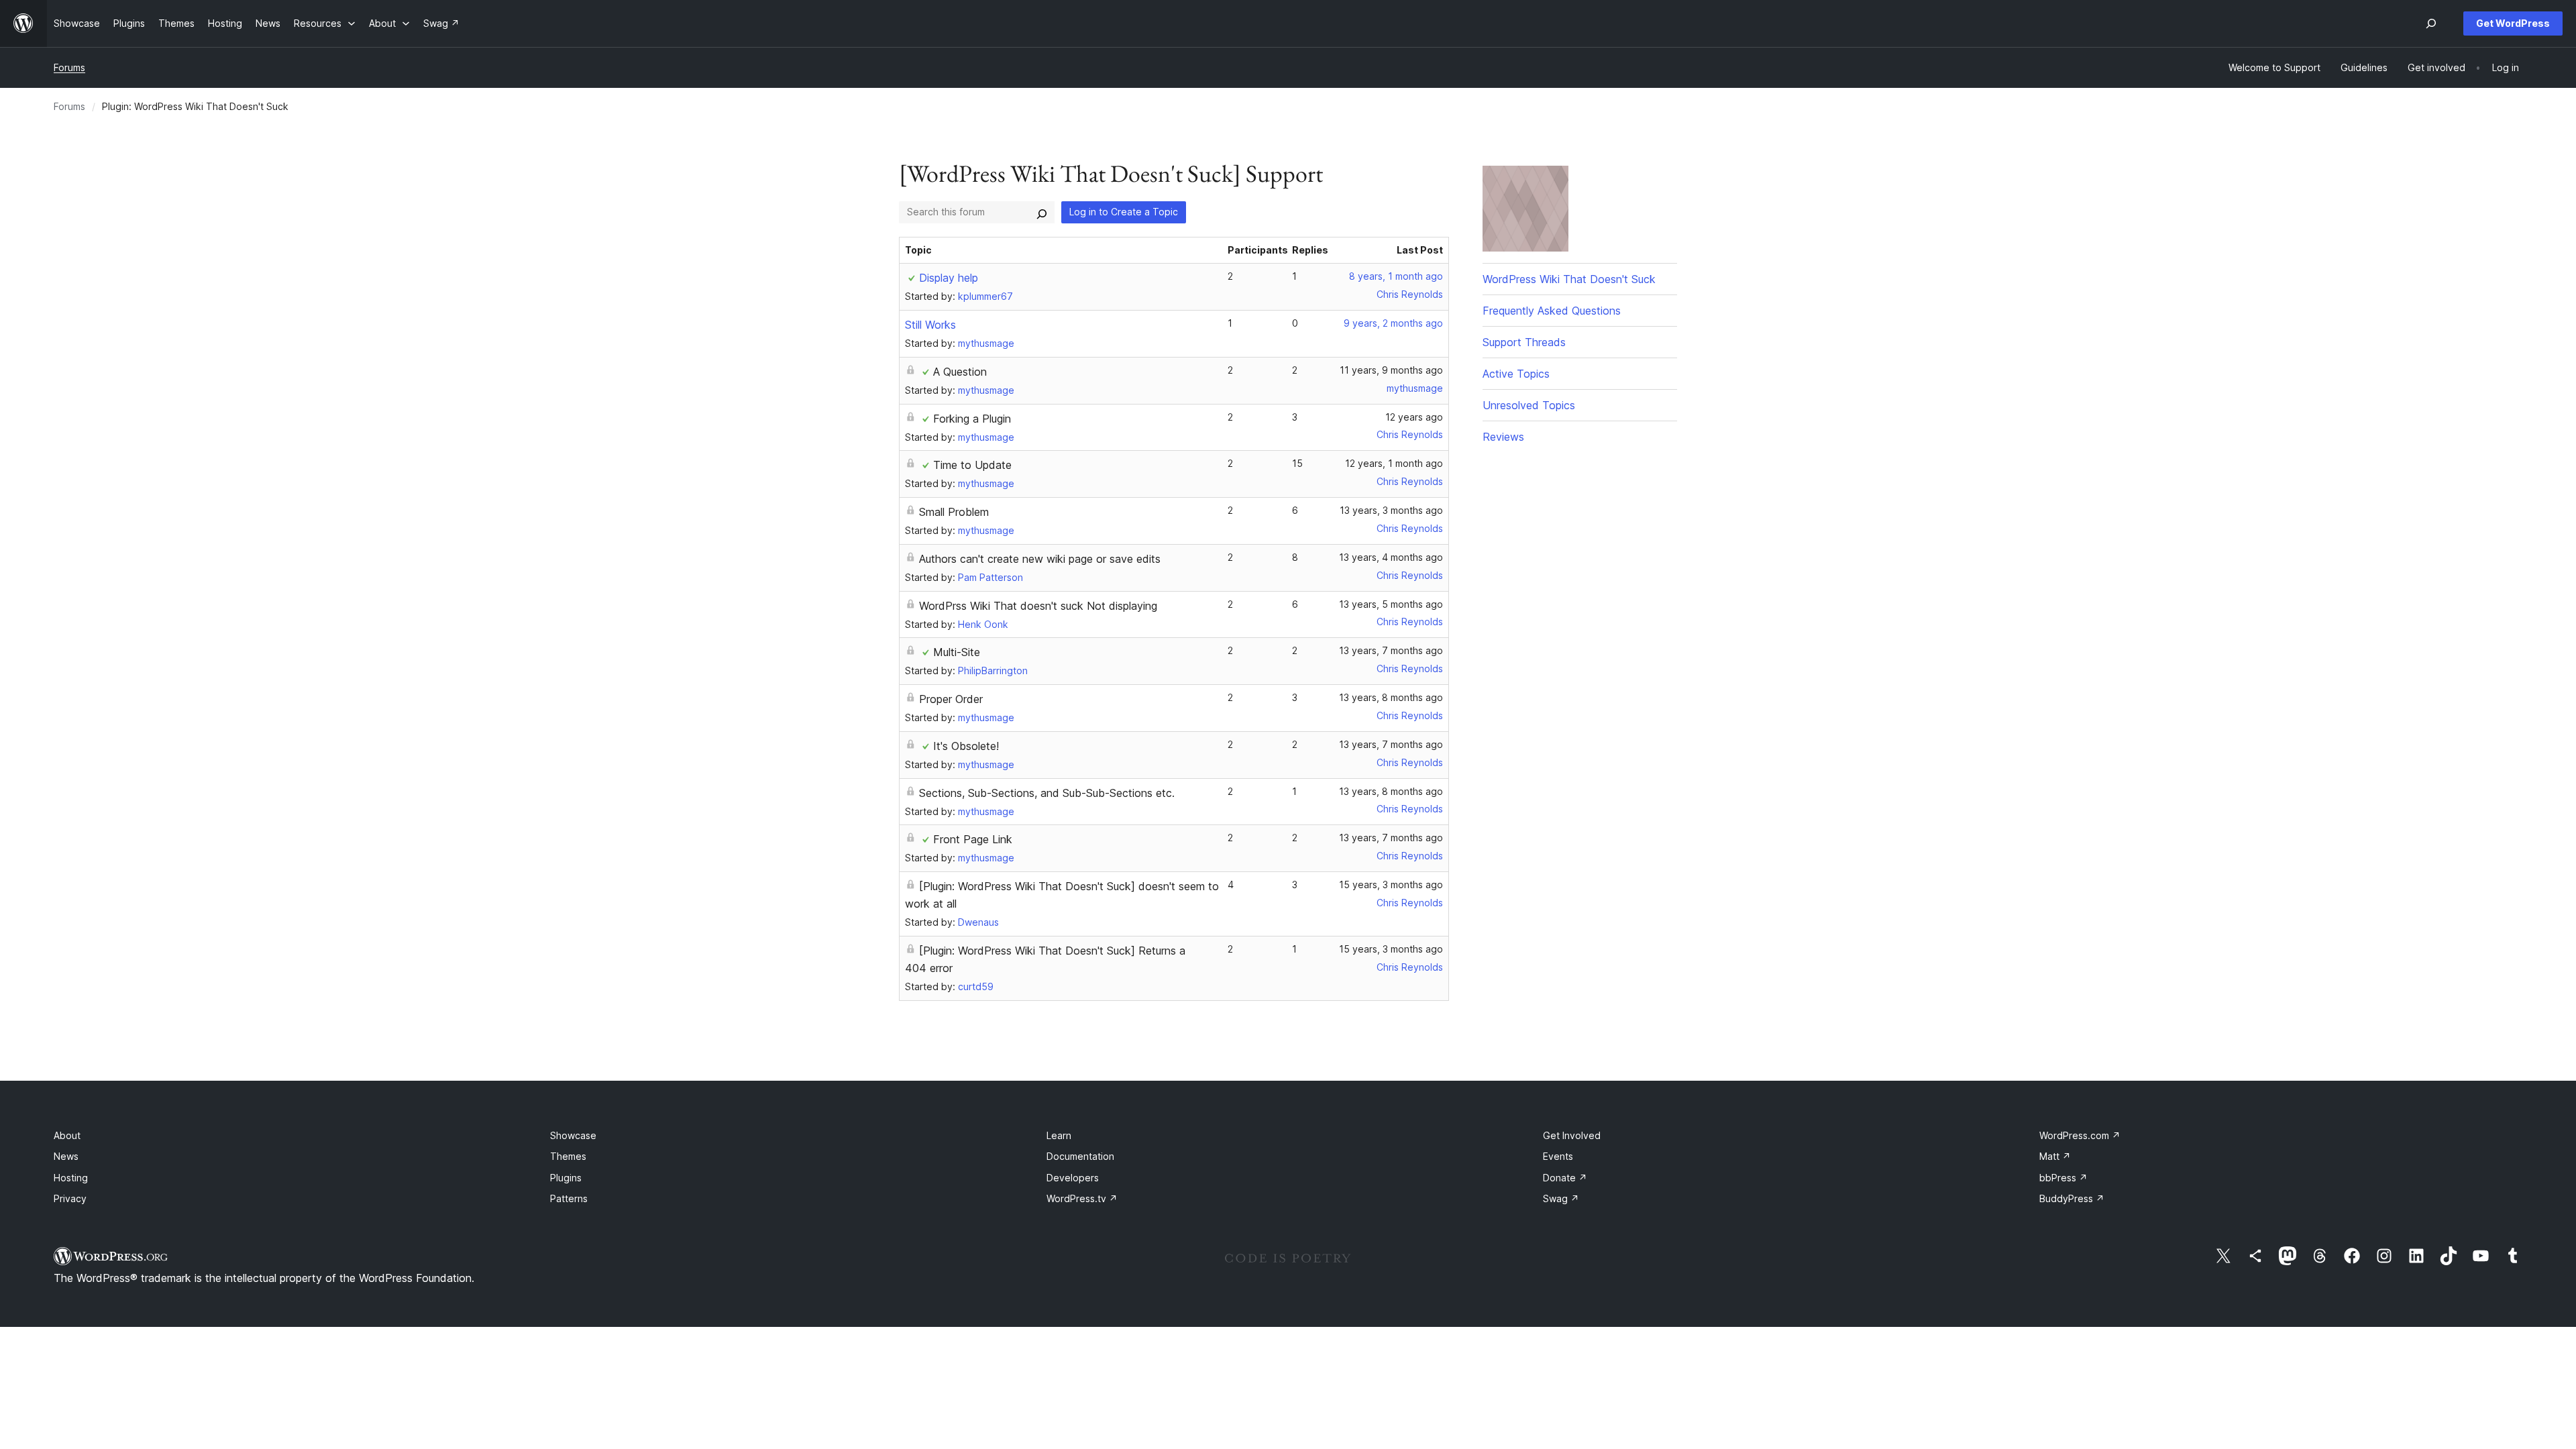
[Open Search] (2431, 23)
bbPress (2063, 1178)
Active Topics (1516, 374)
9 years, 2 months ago (1393, 323)
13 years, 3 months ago (1391, 510)
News (66, 1156)
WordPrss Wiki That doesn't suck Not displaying (1038, 606)
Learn (1059, 1135)
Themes (568, 1156)
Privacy (70, 1198)
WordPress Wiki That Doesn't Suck (1569, 279)
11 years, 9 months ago (1391, 370)
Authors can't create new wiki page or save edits (1040, 559)
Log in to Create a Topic (1124, 212)
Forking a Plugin (972, 419)
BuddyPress (2072, 1198)
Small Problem (954, 512)
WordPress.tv (1082, 1198)
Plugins (566, 1178)
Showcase (573, 1135)
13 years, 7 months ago (1391, 650)
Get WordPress (2513, 23)
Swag (1561, 1198)
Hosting (71, 1178)
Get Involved (1572, 1135)
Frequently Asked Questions (1552, 311)
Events (1558, 1156)
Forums (69, 67)
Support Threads (1524, 342)
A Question (960, 372)
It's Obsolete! (966, 746)
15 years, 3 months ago (1391, 884)
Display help (949, 278)
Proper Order (951, 699)
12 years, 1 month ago (1394, 463)
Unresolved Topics (1529, 405)
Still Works (930, 325)
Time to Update (972, 465)
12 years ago (1414, 417)
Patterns (569, 1198)
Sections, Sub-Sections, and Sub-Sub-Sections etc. (1047, 793)
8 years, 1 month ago (1396, 276)
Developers (1073, 1178)
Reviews (1503, 437)
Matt (2055, 1156)
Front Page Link (973, 839)
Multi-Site (957, 652)
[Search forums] (1042, 212)
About (67, 1135)
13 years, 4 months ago (1391, 557)
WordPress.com (2080, 1135)
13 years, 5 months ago (1391, 604)
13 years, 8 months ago (1391, 697)
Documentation (1080, 1156)
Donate (1565, 1178)
